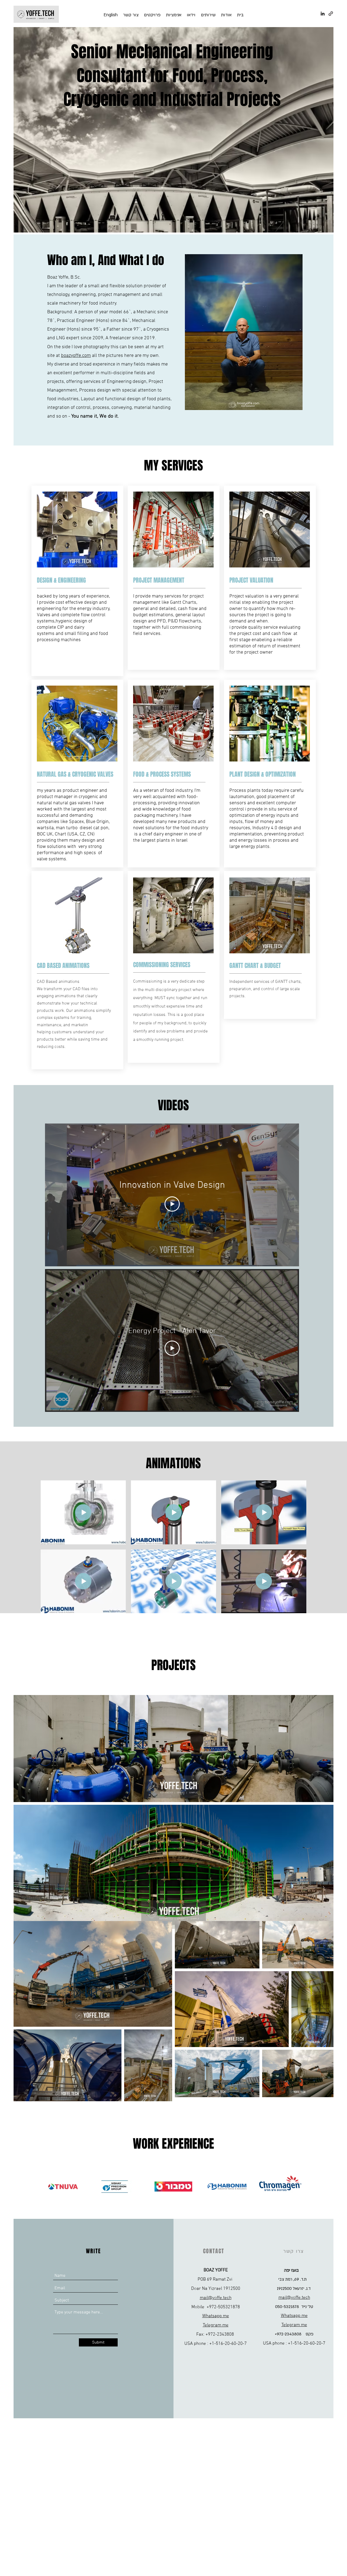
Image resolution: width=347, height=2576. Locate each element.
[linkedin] (323, 14)
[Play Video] (172, 1204)
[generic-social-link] (331, 14)
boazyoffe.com (76, 356)
